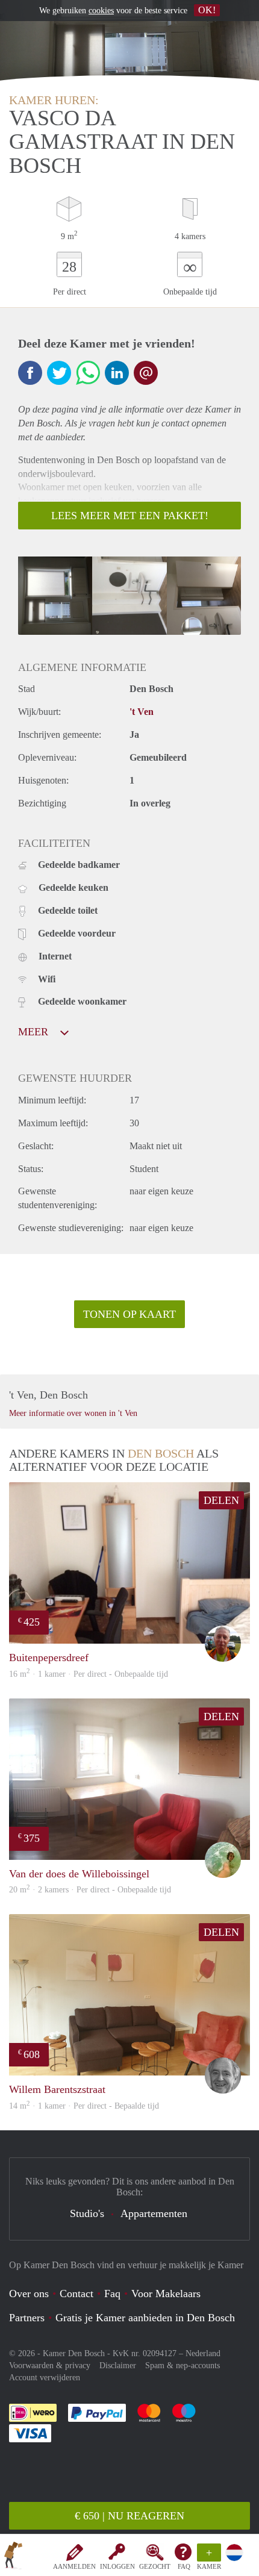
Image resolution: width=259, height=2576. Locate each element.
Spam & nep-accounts (183, 2365)
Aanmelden (74, 2566)
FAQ (184, 2566)
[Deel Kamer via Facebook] (30, 373)
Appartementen (154, 2213)
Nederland (203, 2353)
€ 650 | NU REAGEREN (129, 2516)
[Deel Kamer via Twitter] (59, 373)
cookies (101, 11)
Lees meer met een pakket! (130, 516)
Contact (76, 2294)
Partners (27, 2318)
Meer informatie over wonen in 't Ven (73, 1413)
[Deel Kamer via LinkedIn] (117, 373)
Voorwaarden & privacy (50, 2365)
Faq (112, 2294)
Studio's (87, 2213)
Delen (221, 1500)
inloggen (117, 2566)
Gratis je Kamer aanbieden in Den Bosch (145, 2318)
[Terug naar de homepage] (13, 2557)
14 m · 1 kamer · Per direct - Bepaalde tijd (84, 2106)
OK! (207, 10)
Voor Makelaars (166, 2294)
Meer (35, 1032)
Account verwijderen (45, 2378)
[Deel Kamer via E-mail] (146, 373)
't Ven (142, 712)
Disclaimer (118, 2365)
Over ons (29, 2294)
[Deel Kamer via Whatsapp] (88, 373)
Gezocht (155, 2566)
